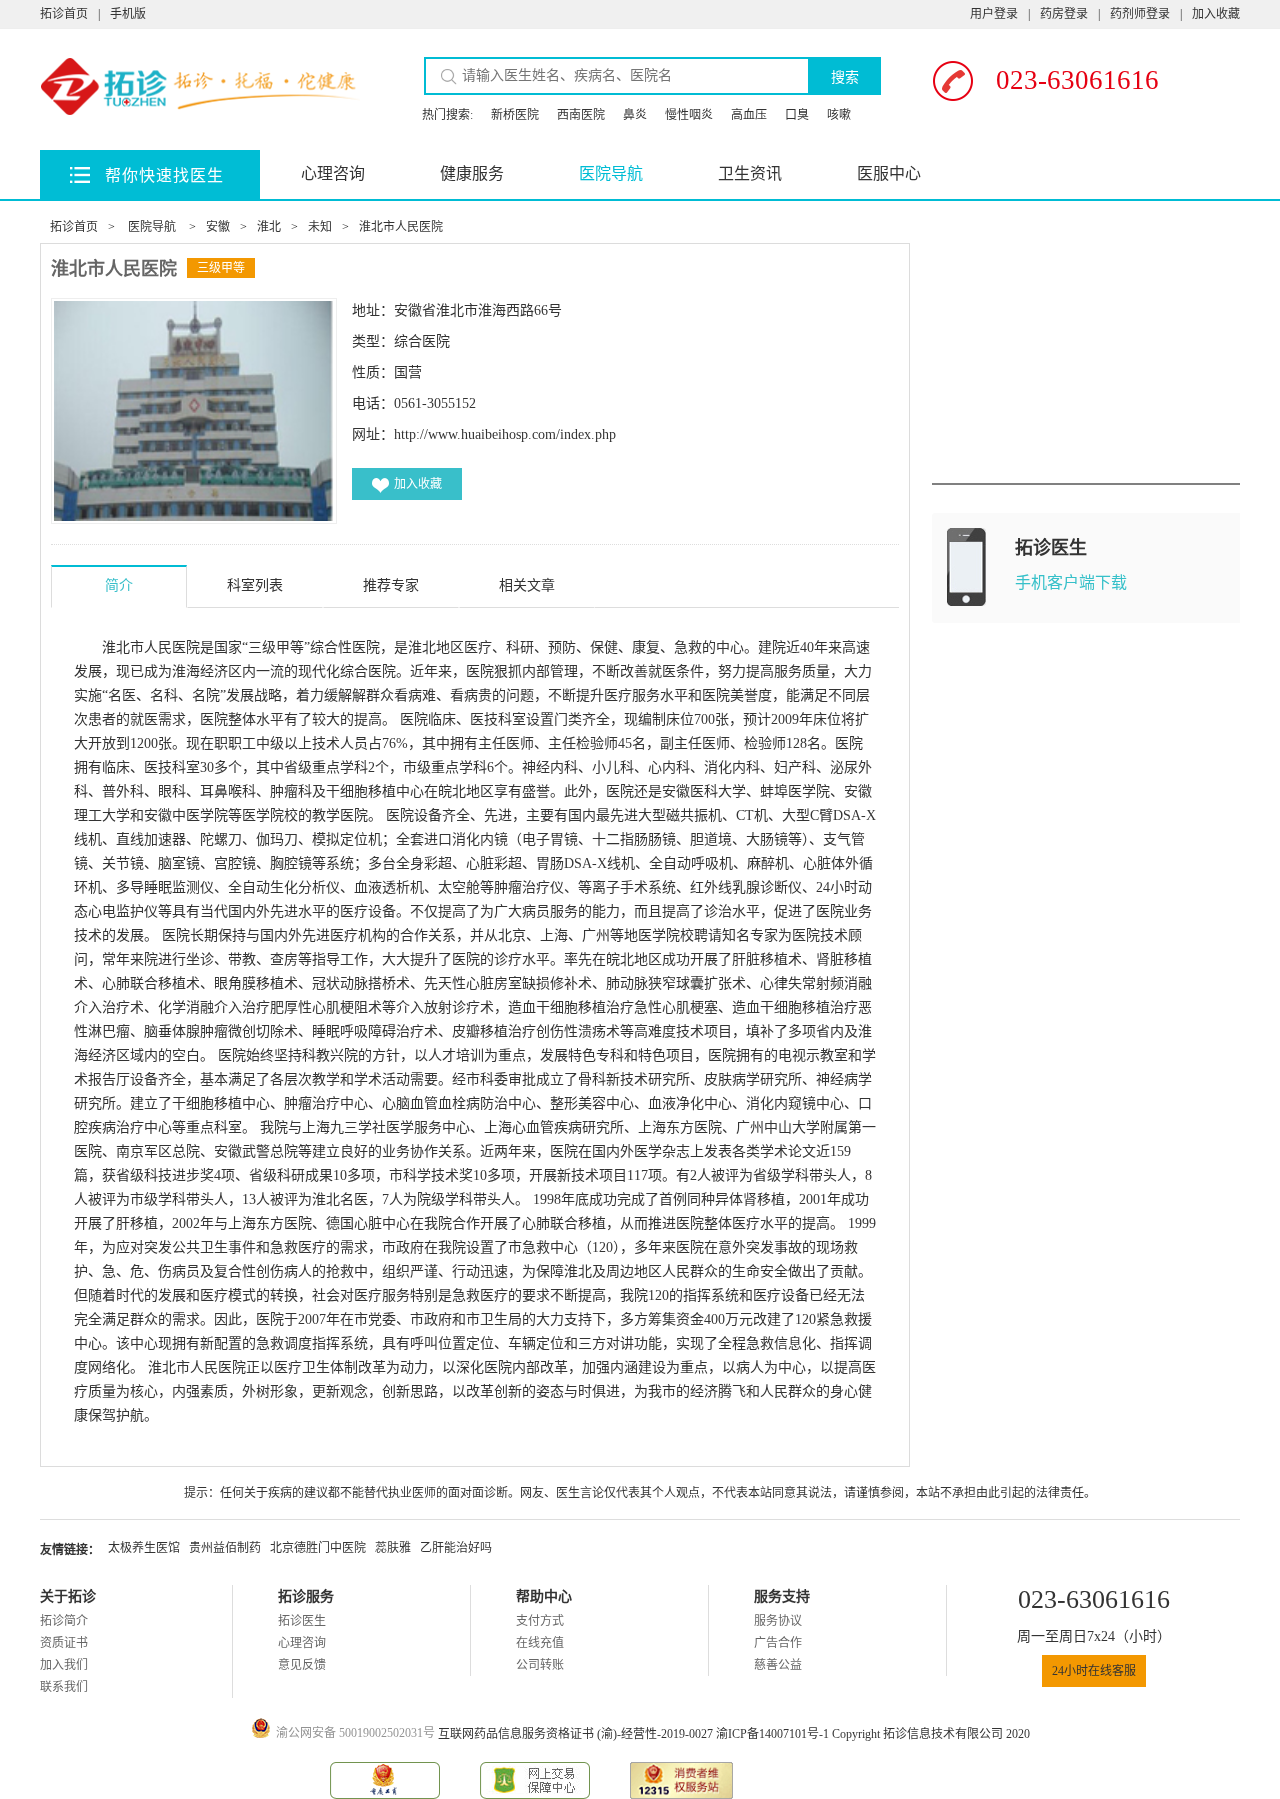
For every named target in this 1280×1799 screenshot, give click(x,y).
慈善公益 (778, 1665)
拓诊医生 (302, 1621)
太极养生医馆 (144, 1548)
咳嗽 (839, 115)
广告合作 (778, 1643)
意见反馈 (302, 1665)
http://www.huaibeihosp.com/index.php (505, 434)
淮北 (269, 227)
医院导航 (611, 173)
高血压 (749, 115)
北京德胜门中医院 (318, 1548)
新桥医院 (515, 115)
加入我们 (64, 1665)
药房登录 (1064, 14)
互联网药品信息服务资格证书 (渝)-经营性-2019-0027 (577, 1734)
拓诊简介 (64, 1621)
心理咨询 (333, 173)
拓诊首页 (64, 14)
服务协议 (778, 1621)
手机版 (128, 14)
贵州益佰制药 (225, 1548)
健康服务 (472, 173)
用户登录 (994, 14)
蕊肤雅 (393, 1548)
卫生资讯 (750, 173)
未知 (320, 227)
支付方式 (540, 1621)
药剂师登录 (1140, 14)
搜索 (845, 77)
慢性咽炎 (689, 115)
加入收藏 (1216, 14)
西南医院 (581, 115)
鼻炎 (635, 115)
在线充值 (540, 1643)
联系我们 (64, 1687)
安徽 (218, 227)
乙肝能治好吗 (456, 1548)
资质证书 (64, 1643)
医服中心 (889, 173)
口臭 (797, 115)
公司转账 (540, 1665)
